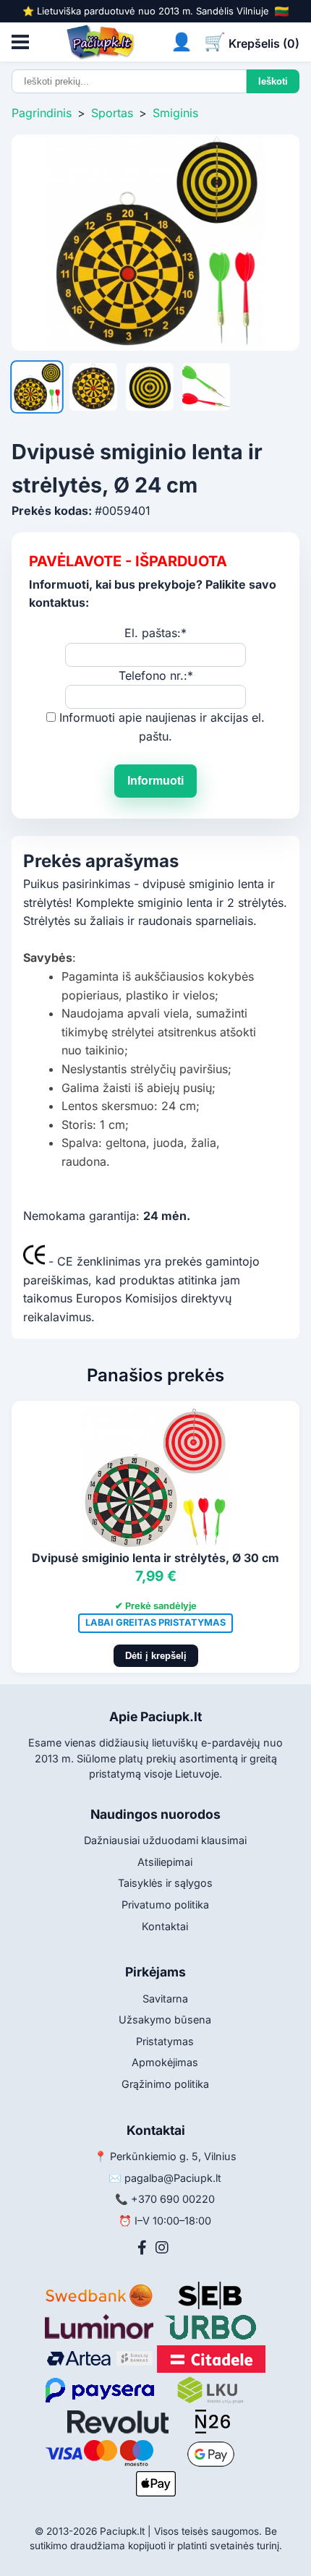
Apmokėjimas (165, 2062)
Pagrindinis (42, 113)
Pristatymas (165, 2041)
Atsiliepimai (165, 1862)
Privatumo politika (165, 1905)
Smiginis (175, 113)
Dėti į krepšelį (156, 1656)
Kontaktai (165, 1926)
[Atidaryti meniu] (20, 42)
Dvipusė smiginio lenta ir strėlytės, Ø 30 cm (155, 1558)
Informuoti (155, 781)
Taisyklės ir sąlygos (165, 1883)
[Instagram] (162, 2248)
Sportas (112, 113)
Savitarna (165, 1999)
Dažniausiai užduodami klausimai (165, 1840)
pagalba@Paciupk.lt (173, 2178)
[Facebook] (142, 2248)
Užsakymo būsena (165, 2020)
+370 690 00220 (173, 2199)
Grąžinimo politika (165, 2084)
